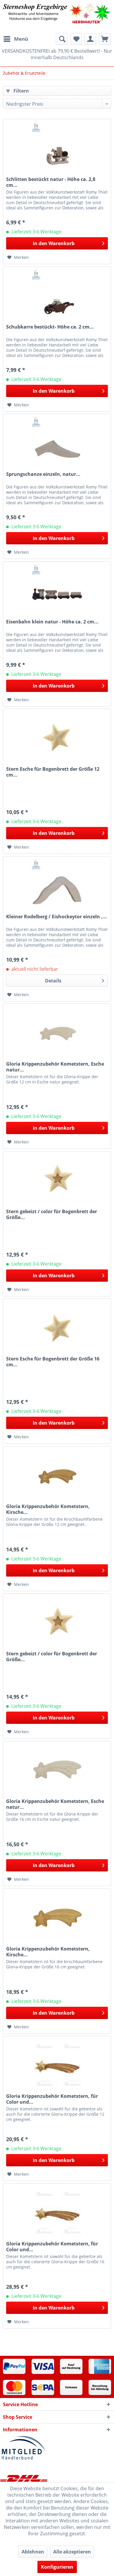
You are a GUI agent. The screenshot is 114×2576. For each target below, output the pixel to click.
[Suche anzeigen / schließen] (62, 39)
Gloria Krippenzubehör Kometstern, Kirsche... (48, 1509)
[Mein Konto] (90, 39)
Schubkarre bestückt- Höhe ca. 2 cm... (50, 327)
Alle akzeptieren (72, 2552)
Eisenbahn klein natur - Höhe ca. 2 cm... (52, 622)
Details (53, 981)
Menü (21, 39)
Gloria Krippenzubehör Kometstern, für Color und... (52, 2099)
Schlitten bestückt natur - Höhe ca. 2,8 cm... (51, 182)
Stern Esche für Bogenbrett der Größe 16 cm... (53, 1362)
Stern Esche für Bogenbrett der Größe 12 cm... (53, 772)
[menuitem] (15, 39)
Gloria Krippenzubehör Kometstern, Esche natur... (55, 1067)
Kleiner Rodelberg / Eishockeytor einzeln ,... (57, 917)
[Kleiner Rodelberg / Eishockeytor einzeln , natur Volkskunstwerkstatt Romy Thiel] (57, 886)
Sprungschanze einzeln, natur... (43, 474)
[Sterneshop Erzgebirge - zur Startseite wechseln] (57, 17)
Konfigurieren (57, 2567)
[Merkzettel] (76, 39)
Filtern (21, 91)
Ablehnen (33, 2552)
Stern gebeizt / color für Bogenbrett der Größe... (52, 1214)
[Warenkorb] (105, 39)
